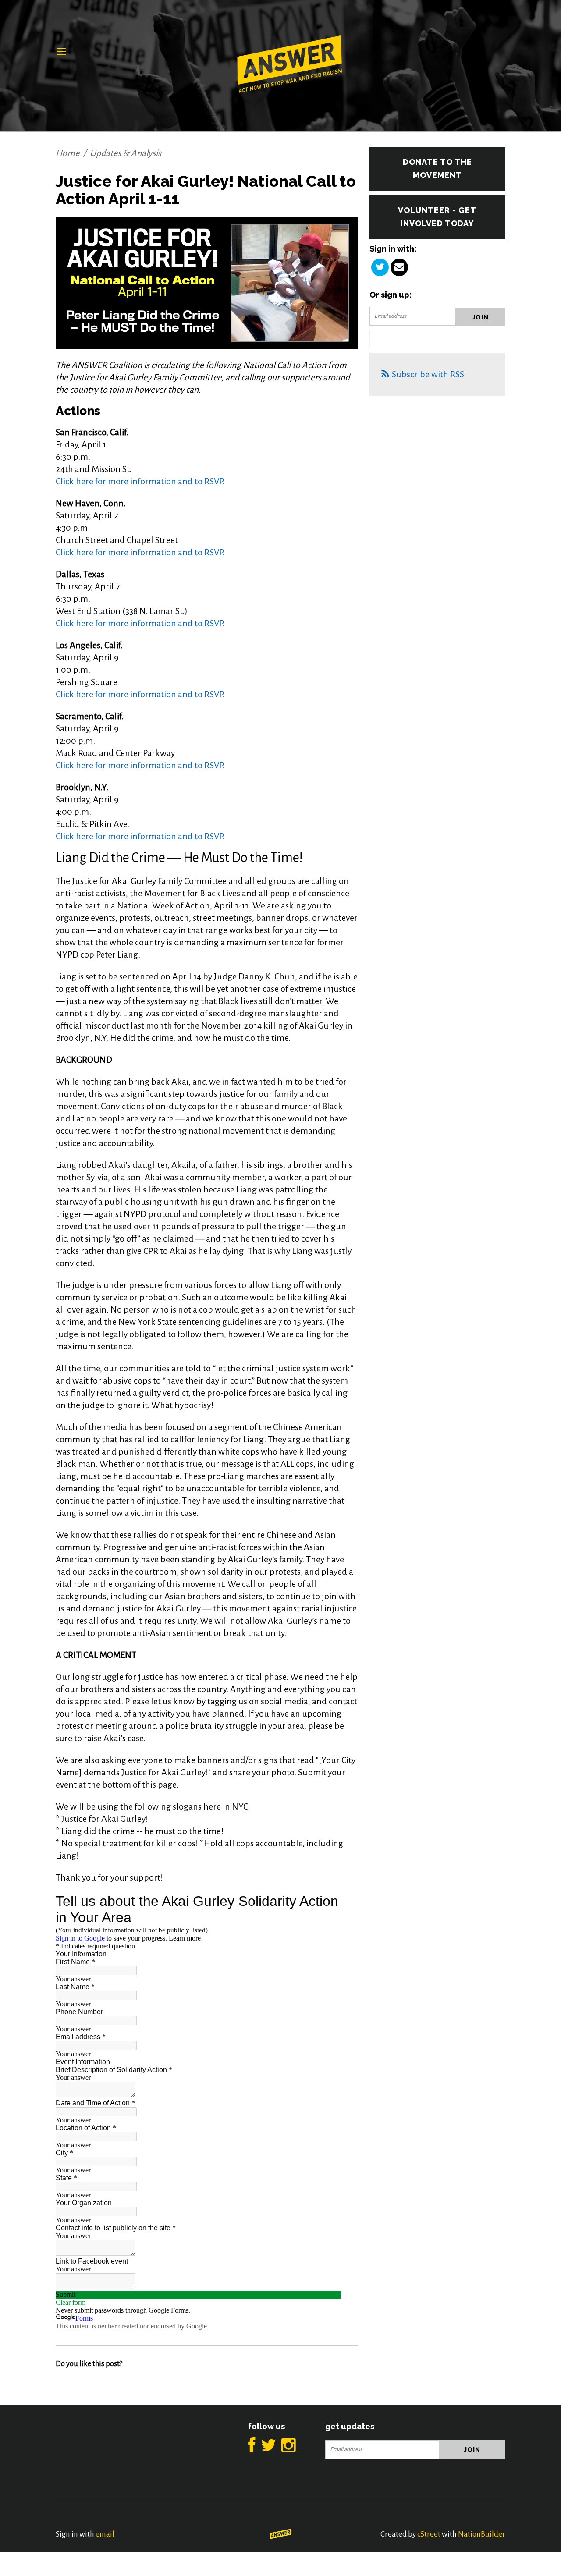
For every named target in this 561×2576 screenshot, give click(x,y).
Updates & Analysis (126, 153)
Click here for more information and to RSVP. (140, 481)
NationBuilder (482, 2534)
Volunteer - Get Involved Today (437, 217)
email (105, 2534)
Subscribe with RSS (428, 374)
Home (67, 153)
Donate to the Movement (437, 169)
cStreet (429, 2534)
